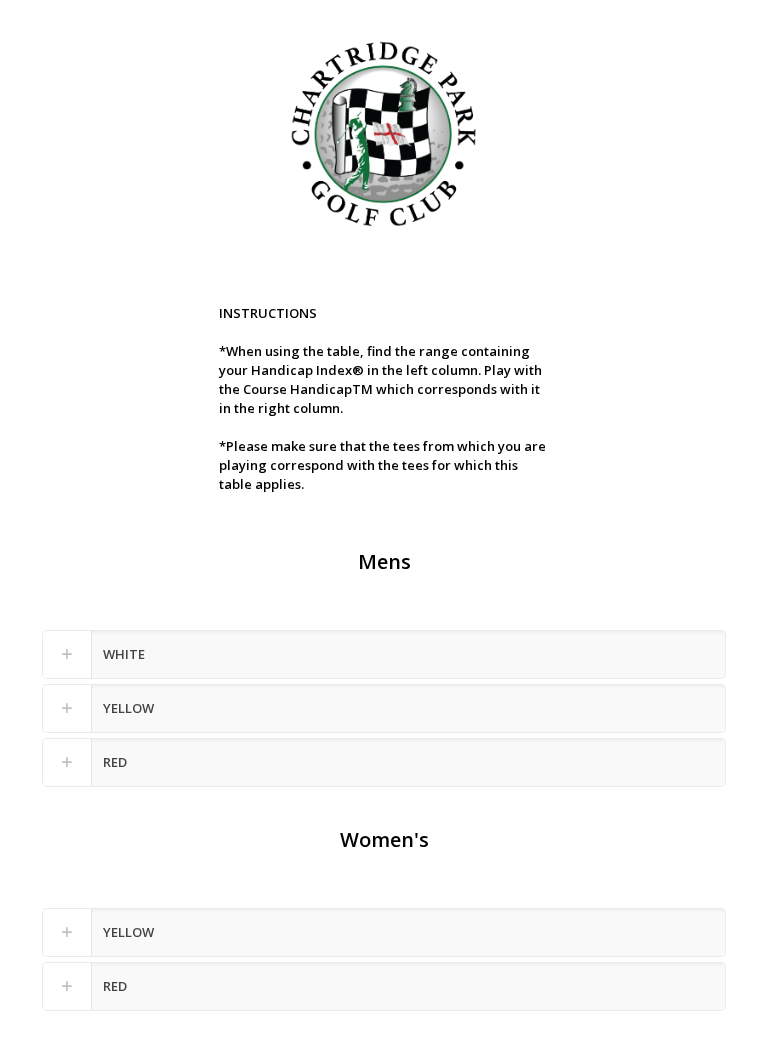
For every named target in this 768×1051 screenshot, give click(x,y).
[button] (384, 654)
